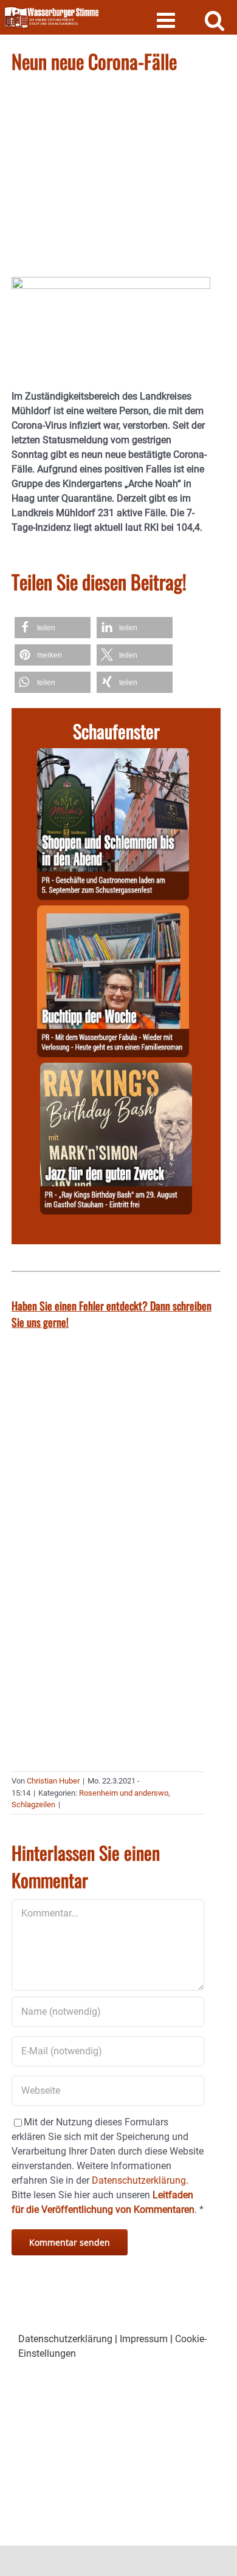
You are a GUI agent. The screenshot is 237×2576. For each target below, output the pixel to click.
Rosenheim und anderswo (124, 1793)
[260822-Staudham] (116, 1070)
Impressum (144, 2339)
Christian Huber (53, 1781)
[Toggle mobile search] (215, 20)
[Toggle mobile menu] (167, 20)
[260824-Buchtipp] (113, 912)
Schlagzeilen (33, 1804)
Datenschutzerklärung (65, 2339)
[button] (53, 628)
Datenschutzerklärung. (140, 2180)
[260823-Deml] (113, 755)
